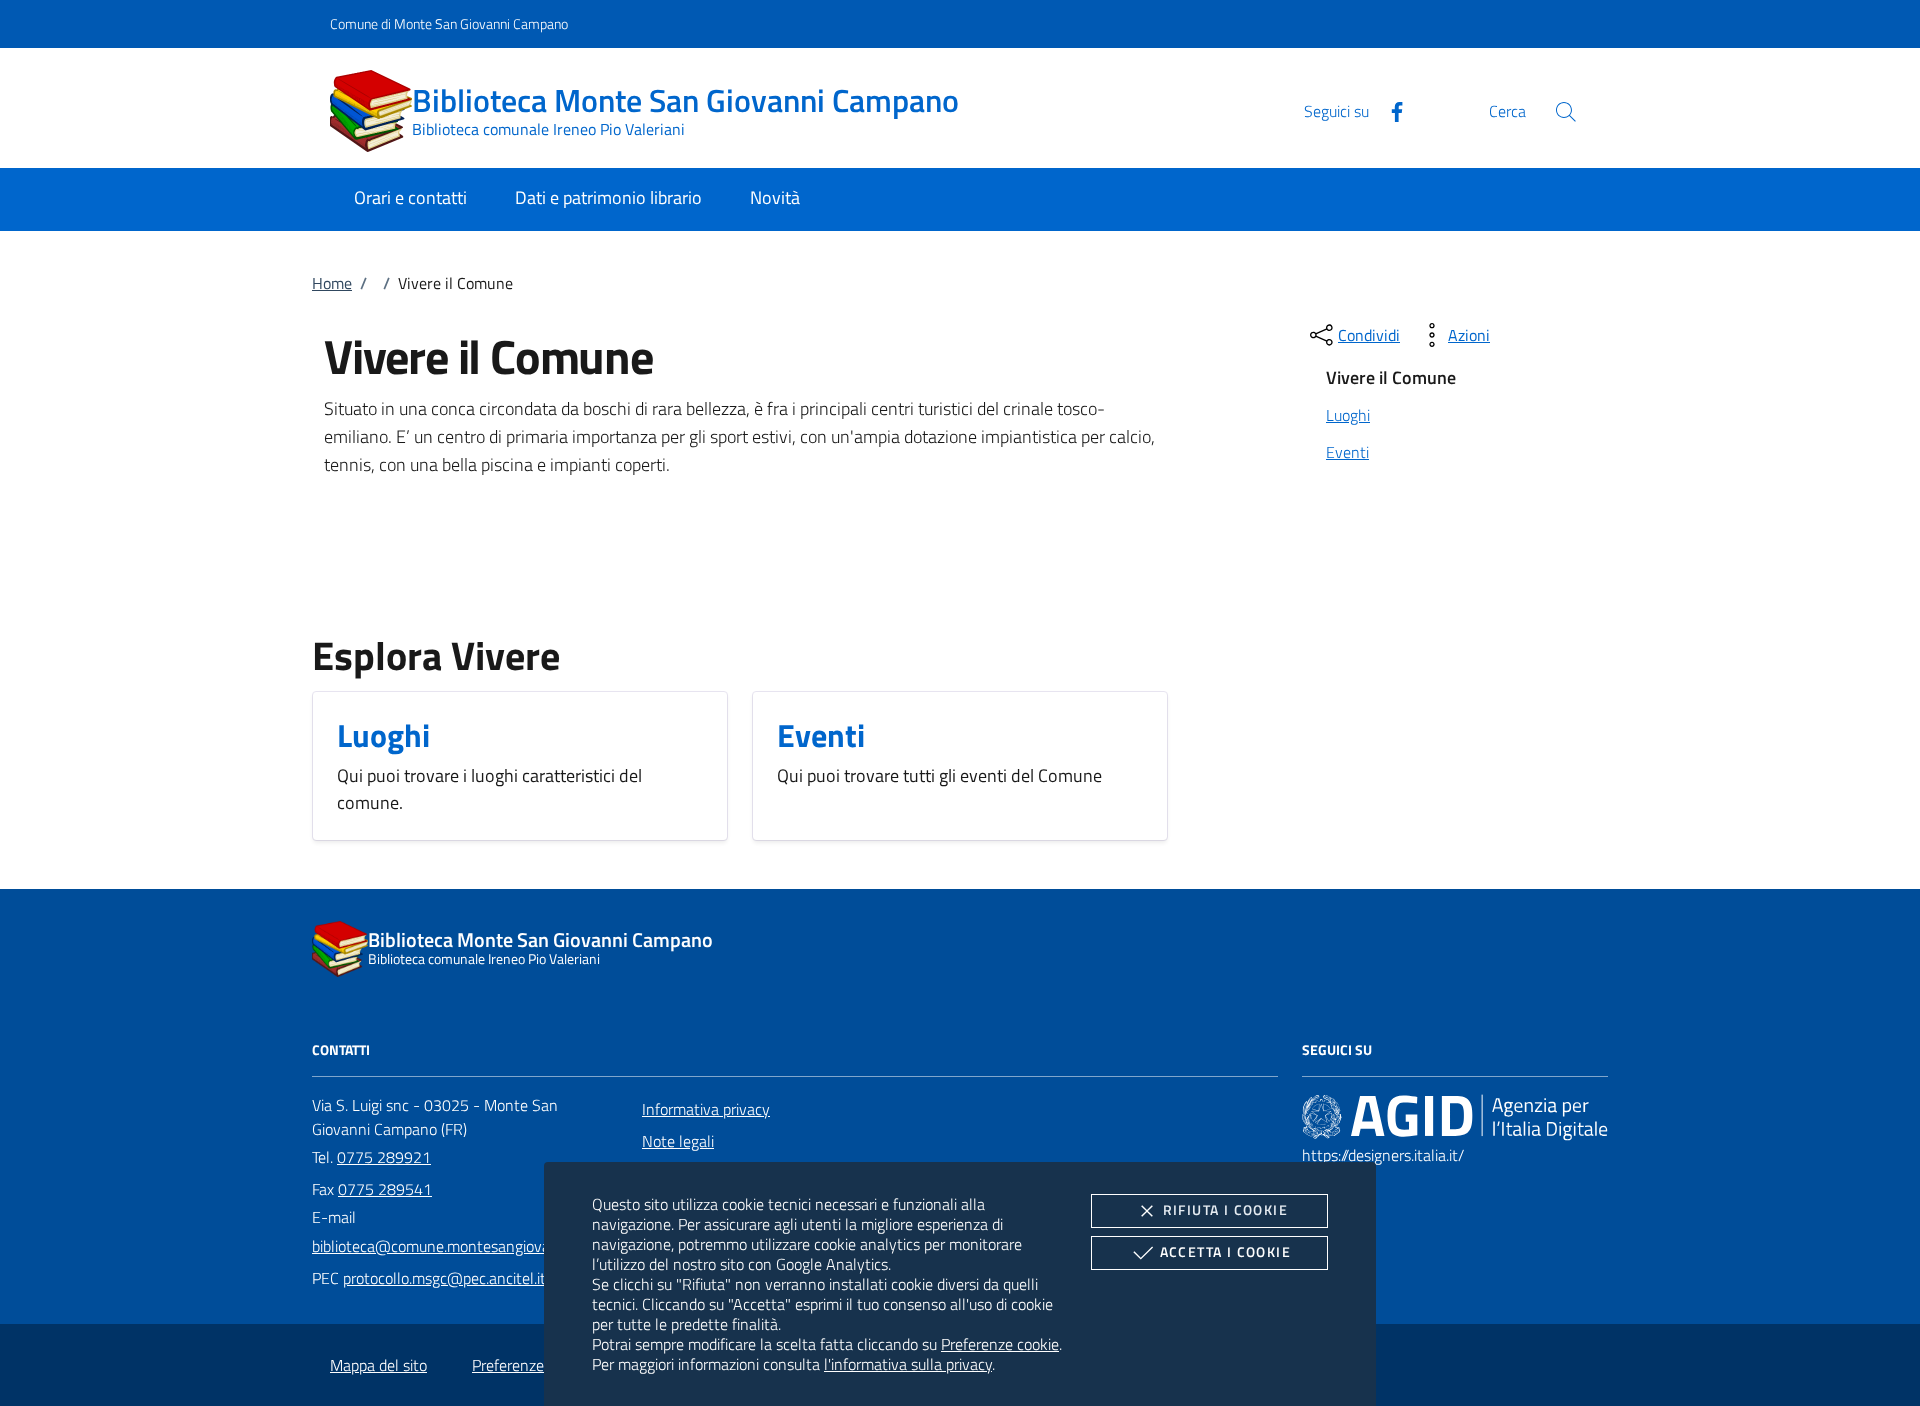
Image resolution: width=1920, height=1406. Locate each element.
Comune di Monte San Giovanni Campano (449, 23)
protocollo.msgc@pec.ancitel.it (444, 1278)
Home (332, 283)
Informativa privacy (706, 1109)
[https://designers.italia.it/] (1455, 1116)
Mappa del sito (378, 1365)
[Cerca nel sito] (1566, 111)
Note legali (678, 1141)
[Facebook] (1389, 110)
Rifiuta (1225, 1209)
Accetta (1225, 1251)
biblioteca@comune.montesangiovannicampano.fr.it (484, 1246)
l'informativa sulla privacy (908, 1364)
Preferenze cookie (1000, 1344)
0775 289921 (384, 1157)
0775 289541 (385, 1189)
